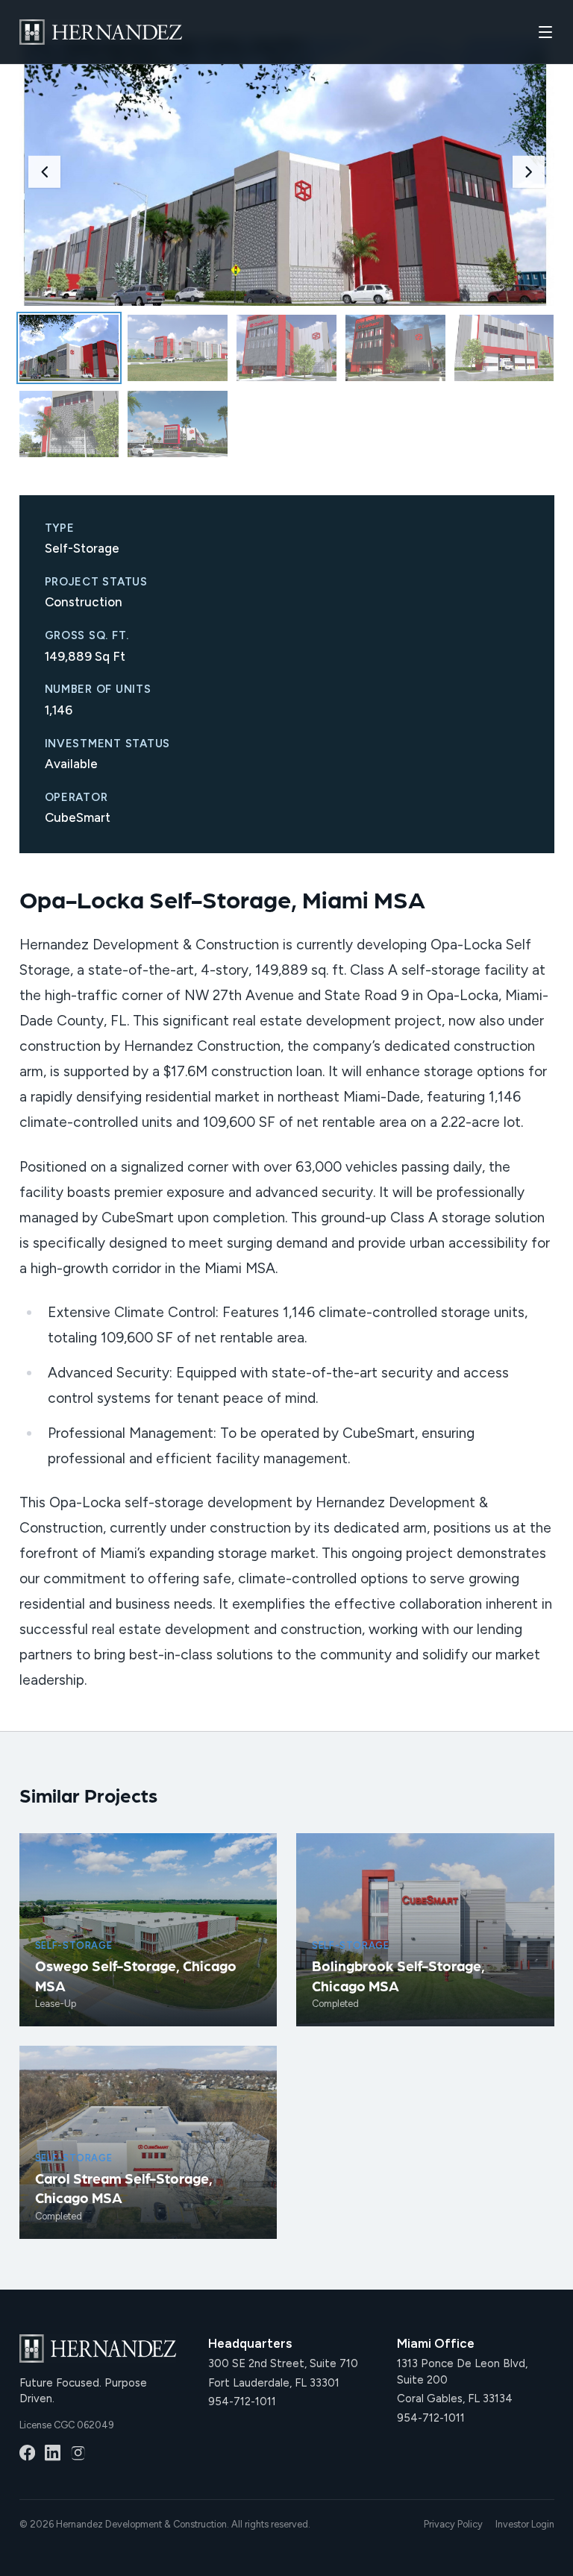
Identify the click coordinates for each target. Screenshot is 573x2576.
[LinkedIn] (53, 2453)
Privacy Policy (453, 2524)
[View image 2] (177, 348)
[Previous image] (44, 172)
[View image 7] (177, 424)
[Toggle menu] (545, 32)
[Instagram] (78, 2453)
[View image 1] (69, 348)
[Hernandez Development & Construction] (101, 32)
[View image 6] (69, 424)
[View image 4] (395, 348)
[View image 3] (286, 348)
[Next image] (529, 172)
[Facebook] (27, 2453)
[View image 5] (504, 348)
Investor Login (525, 2524)
